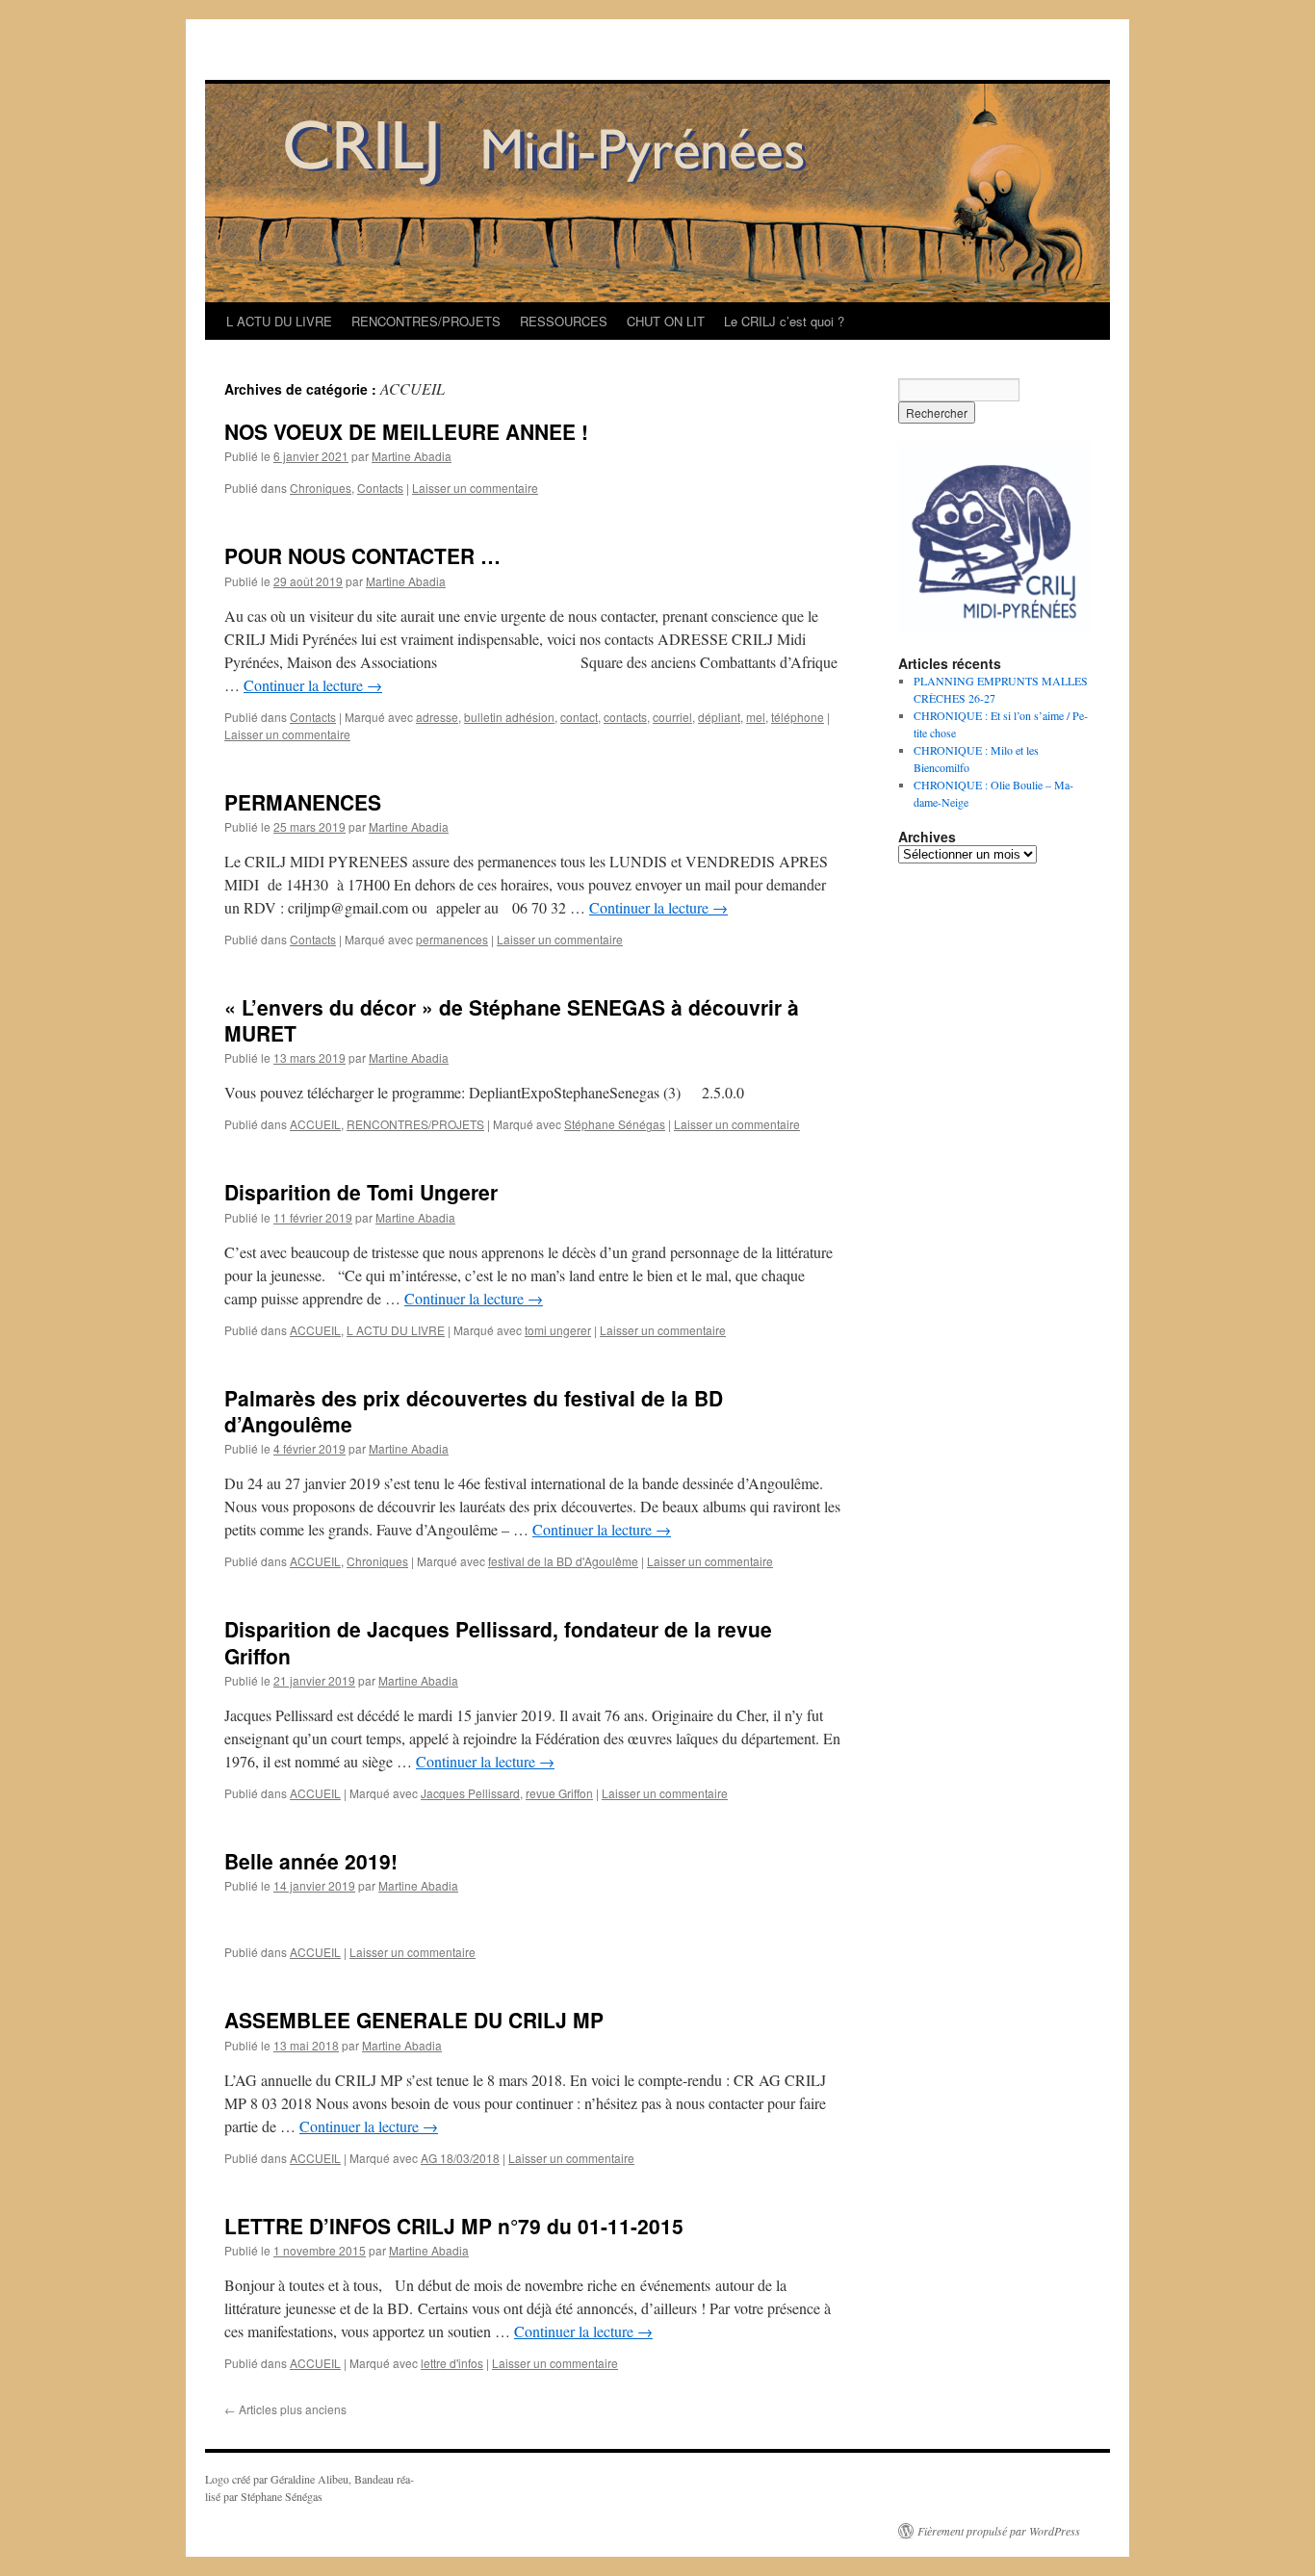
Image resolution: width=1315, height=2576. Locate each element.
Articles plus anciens (285, 2409)
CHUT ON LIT (666, 321)
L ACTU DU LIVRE (279, 321)
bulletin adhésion (509, 717)
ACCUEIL (315, 1124)
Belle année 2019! (311, 1861)
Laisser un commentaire (475, 488)
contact (579, 717)
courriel (672, 717)
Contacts (380, 488)
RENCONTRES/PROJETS (426, 321)
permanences (452, 939)
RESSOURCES (564, 321)
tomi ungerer (558, 1330)
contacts (625, 717)
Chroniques (321, 488)
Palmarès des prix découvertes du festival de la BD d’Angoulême (474, 1411)
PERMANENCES (303, 802)
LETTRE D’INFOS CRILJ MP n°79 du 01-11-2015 (454, 2226)
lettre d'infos (452, 2363)
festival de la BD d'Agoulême (563, 1561)
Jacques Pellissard (470, 1793)
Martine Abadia (412, 456)
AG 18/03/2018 (460, 2158)
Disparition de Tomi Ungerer (361, 1192)
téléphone (798, 717)
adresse (437, 717)
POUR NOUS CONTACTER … (362, 555)
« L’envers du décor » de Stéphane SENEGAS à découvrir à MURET (512, 1020)
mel (756, 717)
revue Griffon (559, 1793)
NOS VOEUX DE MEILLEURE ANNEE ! (406, 431)
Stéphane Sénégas (615, 1124)
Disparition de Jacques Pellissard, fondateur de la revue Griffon (498, 1642)
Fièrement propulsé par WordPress (999, 2531)
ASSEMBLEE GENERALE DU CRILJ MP (414, 2020)
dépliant (719, 717)
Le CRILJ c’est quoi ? (784, 321)
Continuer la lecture (313, 685)
